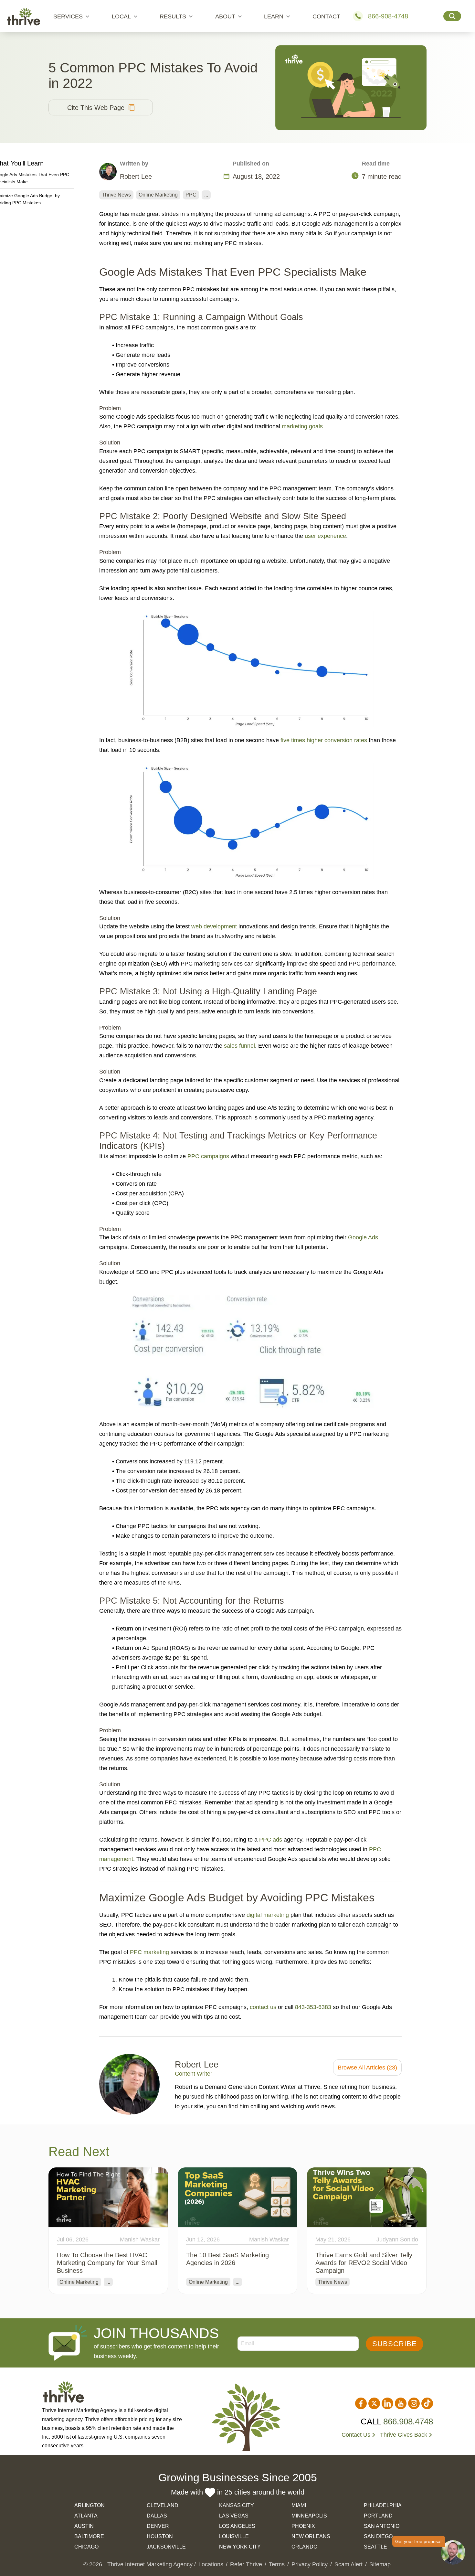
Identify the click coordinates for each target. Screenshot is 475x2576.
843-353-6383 (313, 2007)
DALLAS (157, 2516)
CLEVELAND (163, 2505)
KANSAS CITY (237, 2505)
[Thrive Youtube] (401, 2403)
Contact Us (356, 2435)
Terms (277, 2564)
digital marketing (268, 1915)
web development (214, 926)
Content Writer (194, 2074)
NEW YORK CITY (240, 2547)
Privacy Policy (310, 2564)
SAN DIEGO (378, 2536)
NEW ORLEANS (311, 2536)
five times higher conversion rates (324, 740)
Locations (211, 2564)
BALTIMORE (89, 2536)
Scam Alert (348, 2564)
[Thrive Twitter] (374, 2403)
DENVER (158, 2526)
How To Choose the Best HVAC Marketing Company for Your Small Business (107, 2263)
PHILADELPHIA (383, 2505)
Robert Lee (197, 2065)
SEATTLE (375, 2547)
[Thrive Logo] (24, 16)
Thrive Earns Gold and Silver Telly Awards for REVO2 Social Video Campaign (364, 2263)
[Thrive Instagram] (414, 2403)
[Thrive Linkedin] (387, 2403)
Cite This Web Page (96, 108)
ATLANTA (86, 2516)
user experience (325, 536)
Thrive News (116, 195)
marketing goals (302, 426)
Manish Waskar (140, 2239)
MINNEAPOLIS (309, 2516)
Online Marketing (158, 195)
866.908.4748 (408, 2421)
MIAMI (299, 2505)
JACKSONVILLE (166, 2547)
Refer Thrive (246, 2564)
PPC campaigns (208, 1156)
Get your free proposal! (419, 2541)
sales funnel (239, 1046)
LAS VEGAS (234, 2516)
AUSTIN (84, 2526)
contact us (263, 2007)
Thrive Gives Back (404, 2435)
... (206, 195)
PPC (191, 195)
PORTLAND (378, 2516)
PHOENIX (303, 2526)
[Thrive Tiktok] (427, 2403)
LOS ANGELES (237, 2526)
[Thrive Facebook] (361, 2403)
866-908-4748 (388, 16)
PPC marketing (149, 1952)
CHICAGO (86, 2547)
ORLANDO (304, 2547)
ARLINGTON (90, 2505)
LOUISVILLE (234, 2536)
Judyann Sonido (397, 2239)
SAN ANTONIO (382, 2526)
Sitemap (380, 2564)
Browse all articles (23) (367, 2068)
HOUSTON (160, 2536)
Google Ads (363, 1237)
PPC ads (271, 1840)
